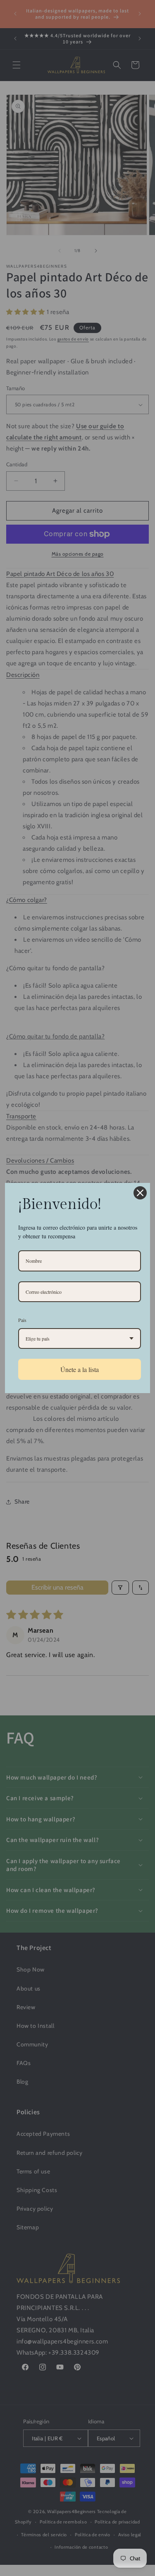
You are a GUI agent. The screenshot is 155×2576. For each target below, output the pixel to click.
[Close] (140, 1193)
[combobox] (80, 1338)
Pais (22, 1320)
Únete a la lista (80, 1369)
